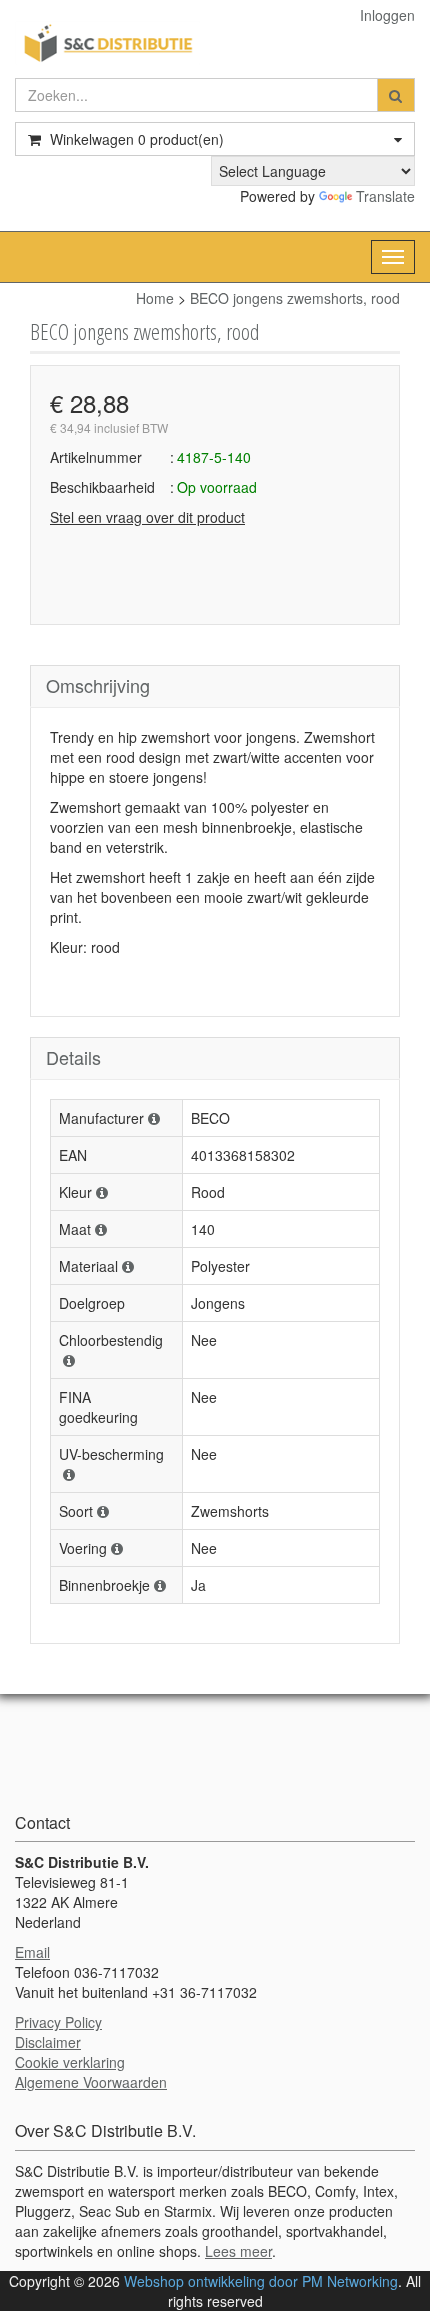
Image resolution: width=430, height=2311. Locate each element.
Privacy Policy (58, 2022)
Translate (385, 196)
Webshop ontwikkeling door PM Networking (261, 2281)
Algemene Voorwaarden (91, 2082)
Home (155, 298)
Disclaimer (48, 2042)
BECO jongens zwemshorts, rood (295, 298)
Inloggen (387, 15)
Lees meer (238, 2251)
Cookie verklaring (70, 2062)
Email (32, 1952)
